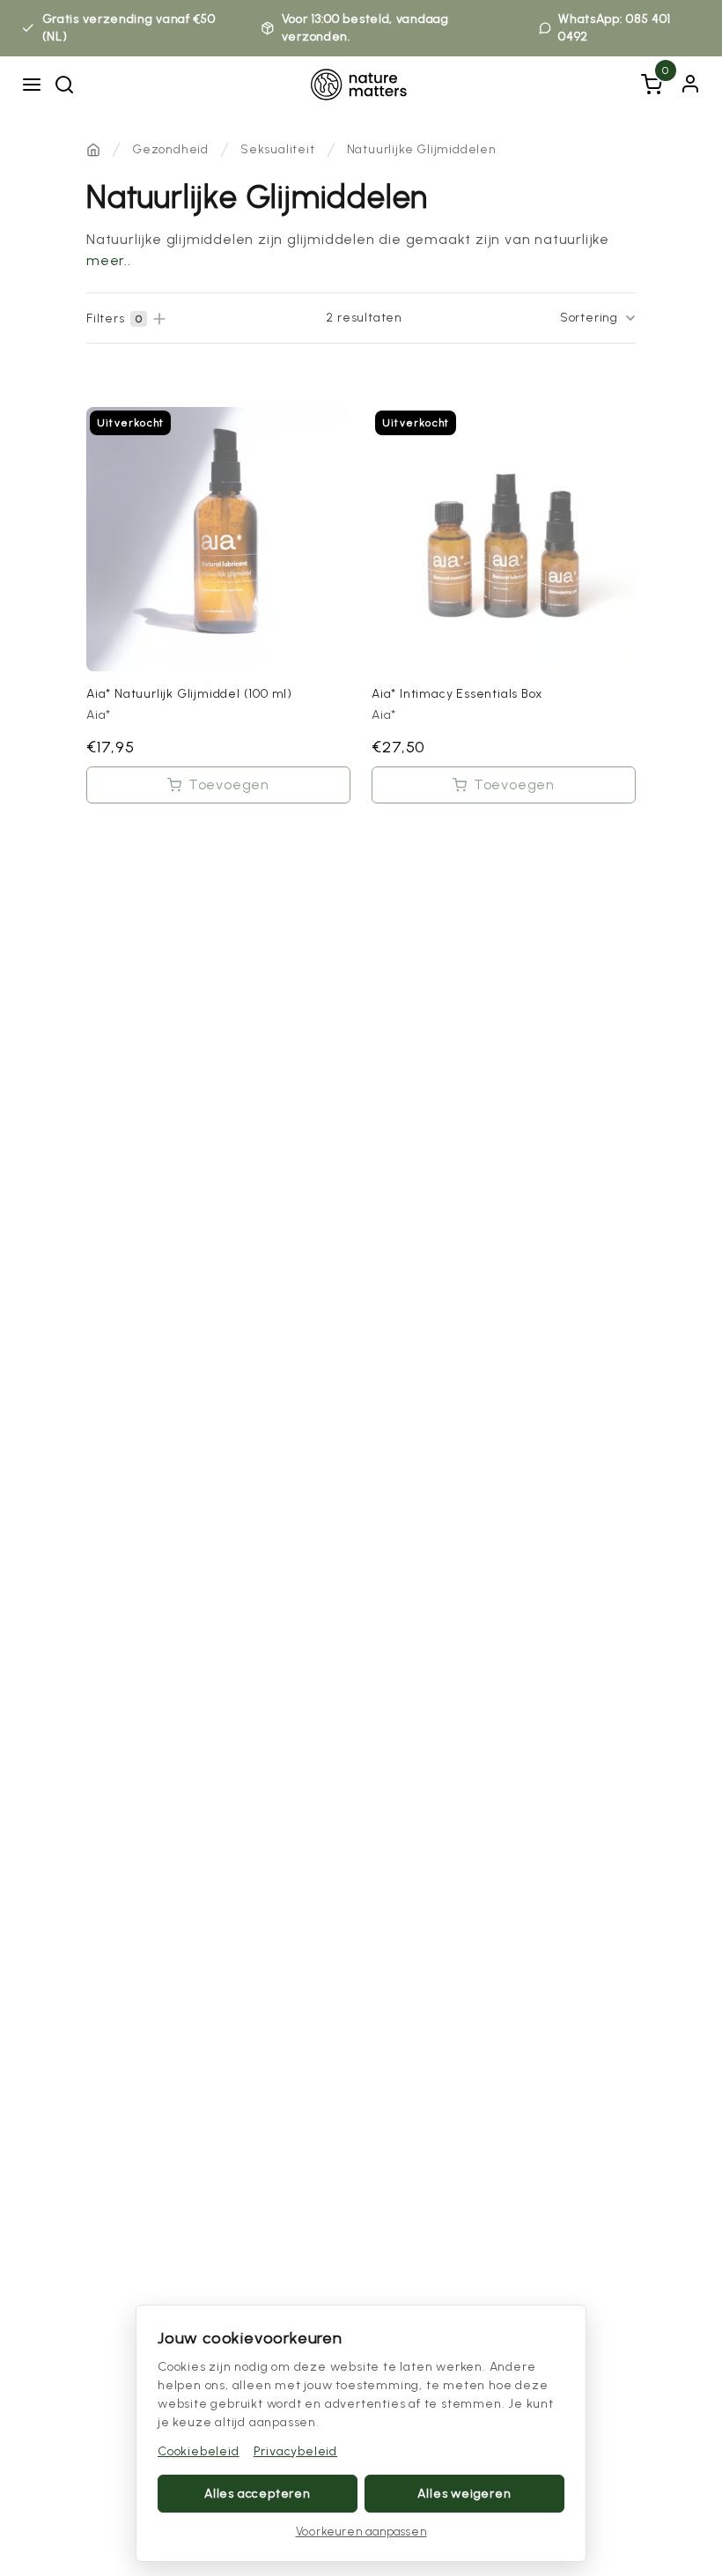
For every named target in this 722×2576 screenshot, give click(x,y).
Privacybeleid (295, 2451)
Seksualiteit (278, 149)
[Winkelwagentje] (652, 85)
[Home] (93, 150)
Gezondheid (170, 149)
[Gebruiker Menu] (690, 84)
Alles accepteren (258, 2494)
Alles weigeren (464, 2494)
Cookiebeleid (199, 2451)
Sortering (589, 318)
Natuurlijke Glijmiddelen (422, 149)
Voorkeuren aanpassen (361, 2532)
